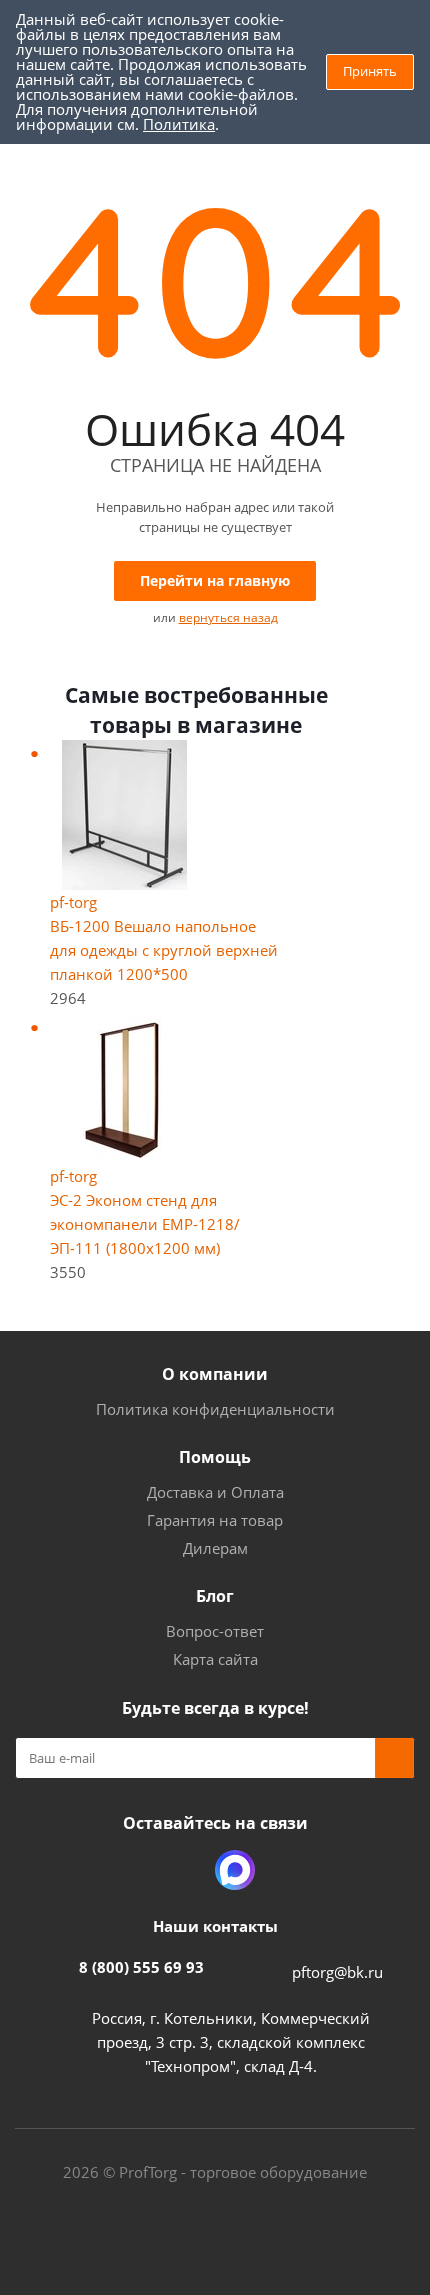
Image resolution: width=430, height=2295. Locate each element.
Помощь (215, 1457)
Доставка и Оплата (215, 1492)
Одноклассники (185, 1870)
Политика (179, 124)
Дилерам (215, 1548)
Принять (370, 71)
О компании (215, 1374)
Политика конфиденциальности (215, 1409)
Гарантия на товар (215, 1520)
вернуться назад (228, 617)
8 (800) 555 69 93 (141, 1967)
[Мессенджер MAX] (235, 1870)
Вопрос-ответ (215, 1631)
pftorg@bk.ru (337, 1972)
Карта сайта (215, 1659)
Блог (215, 1596)
